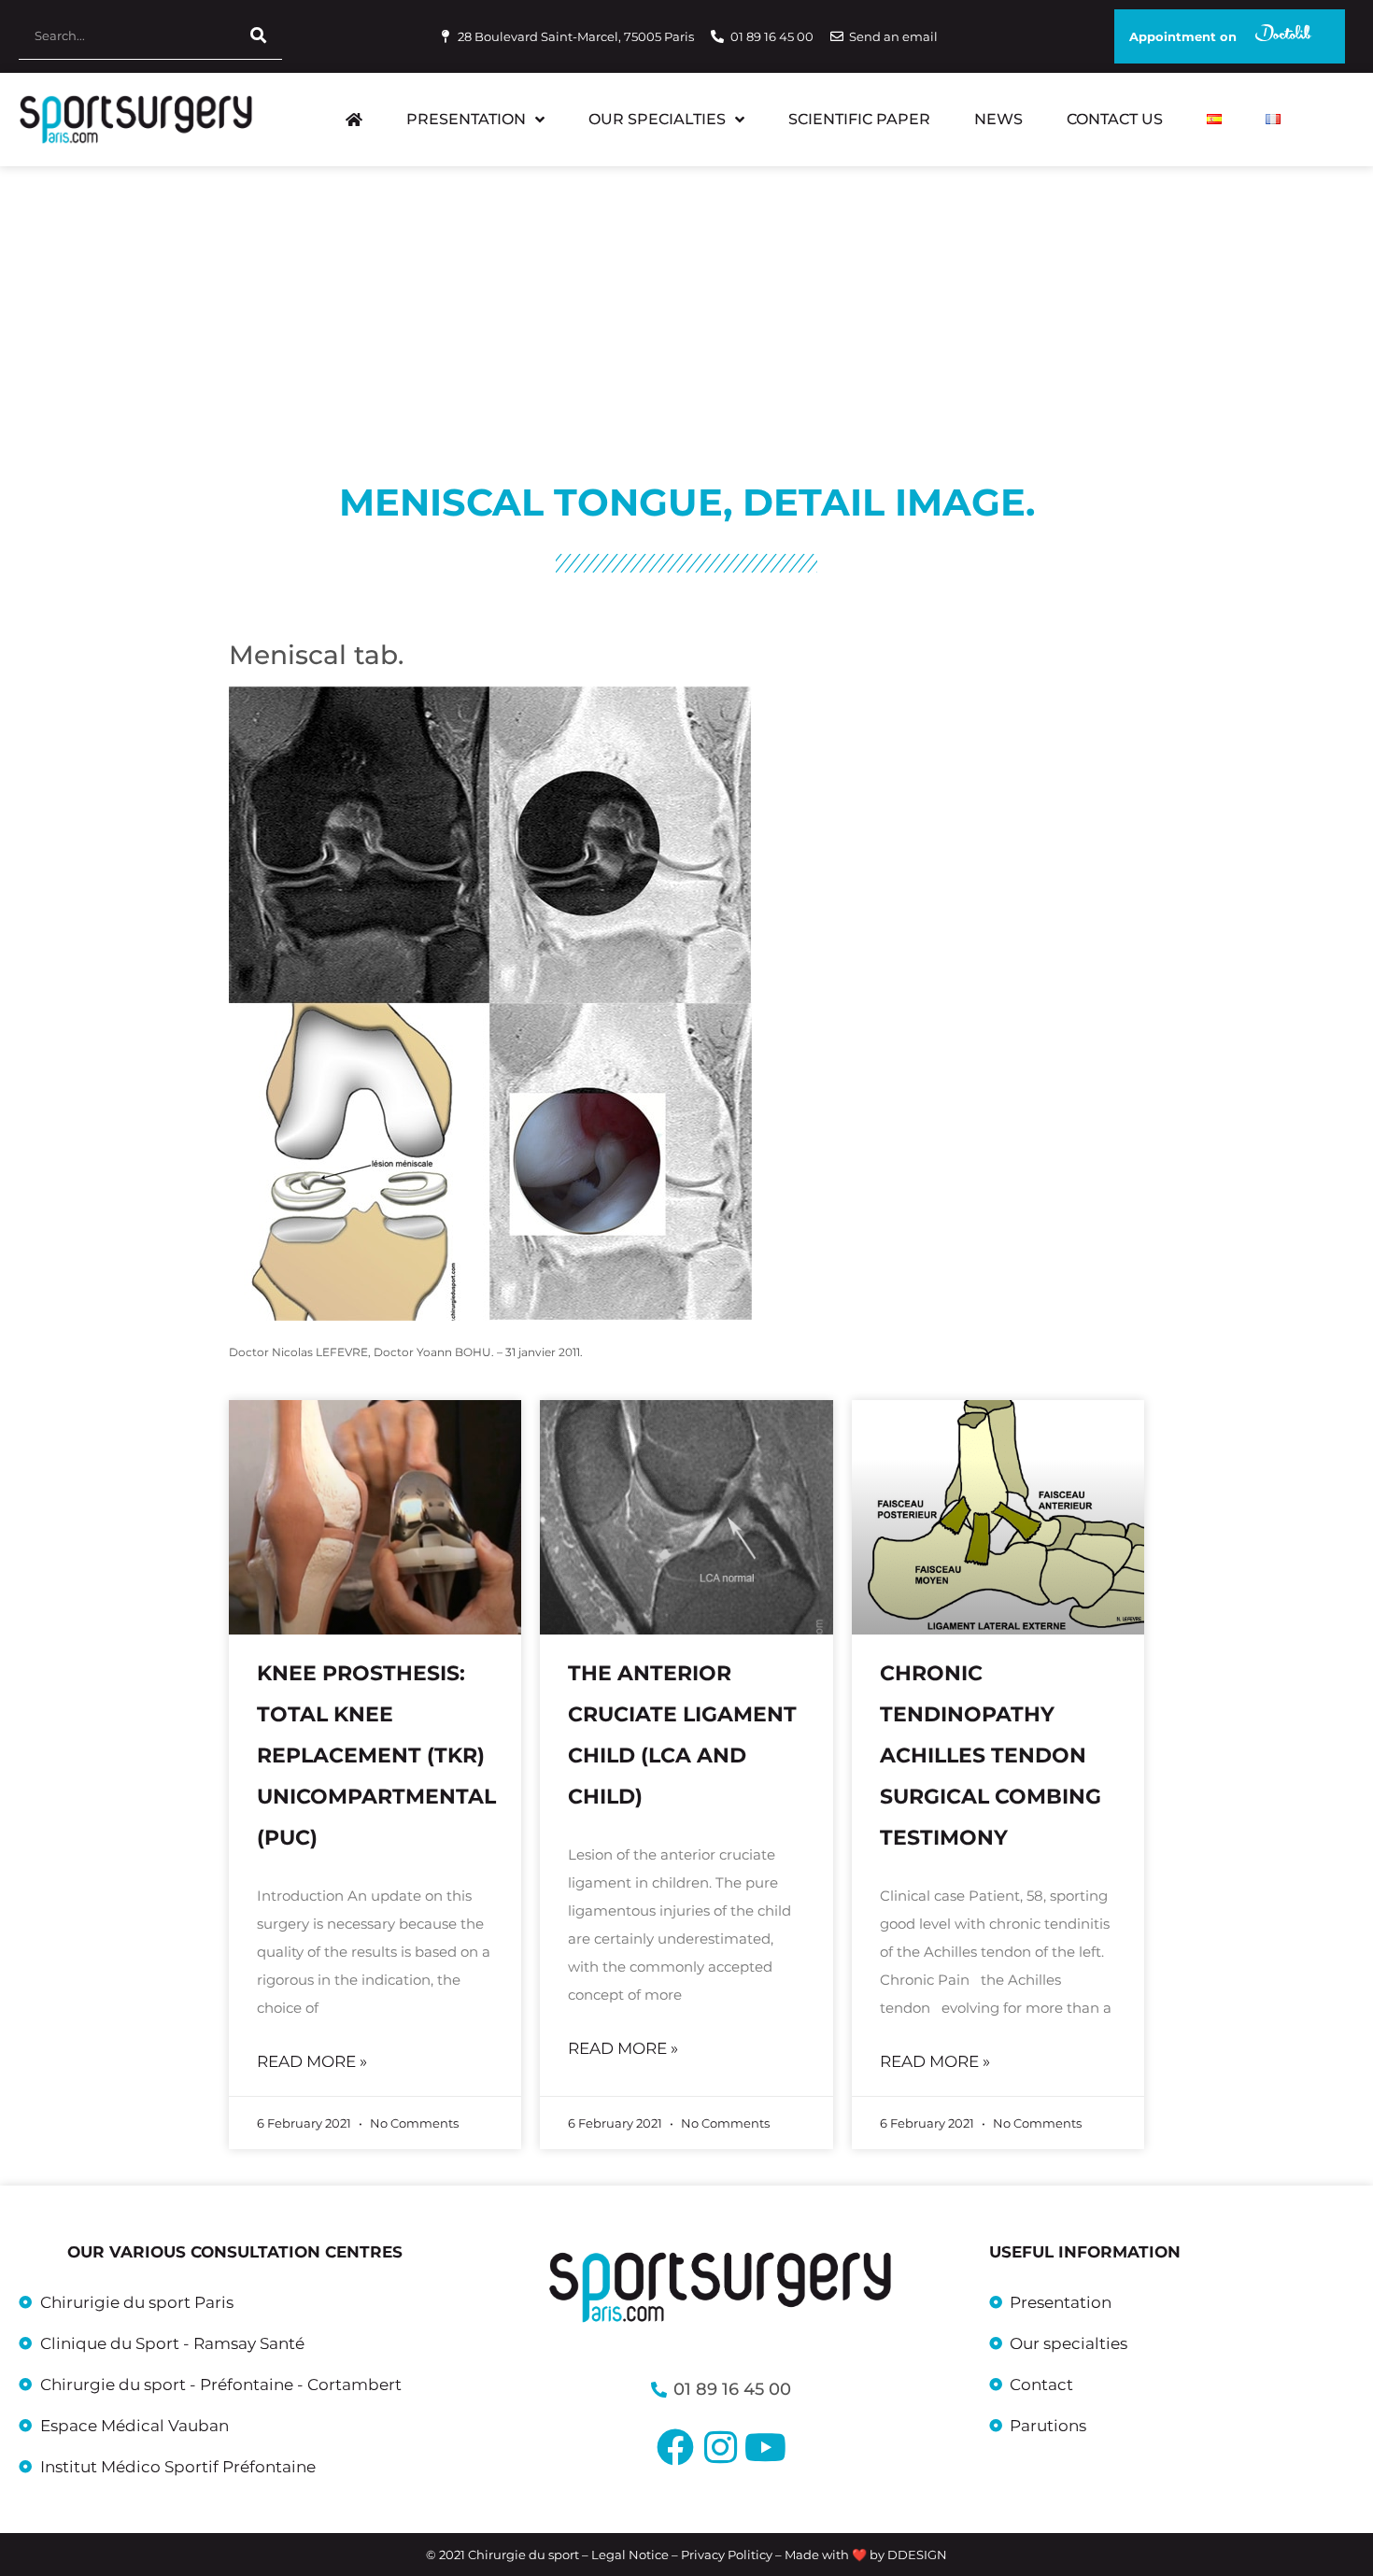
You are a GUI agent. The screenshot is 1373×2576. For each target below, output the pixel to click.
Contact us (1115, 119)
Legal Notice (630, 2555)
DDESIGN (917, 2555)
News (998, 119)
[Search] (259, 36)
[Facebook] (675, 2447)
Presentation (466, 119)
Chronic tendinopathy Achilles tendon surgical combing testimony (991, 1755)
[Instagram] (720, 2447)
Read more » (312, 2061)
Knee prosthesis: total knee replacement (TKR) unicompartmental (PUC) (376, 1755)
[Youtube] (765, 2447)
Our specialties (657, 119)
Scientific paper (859, 119)
